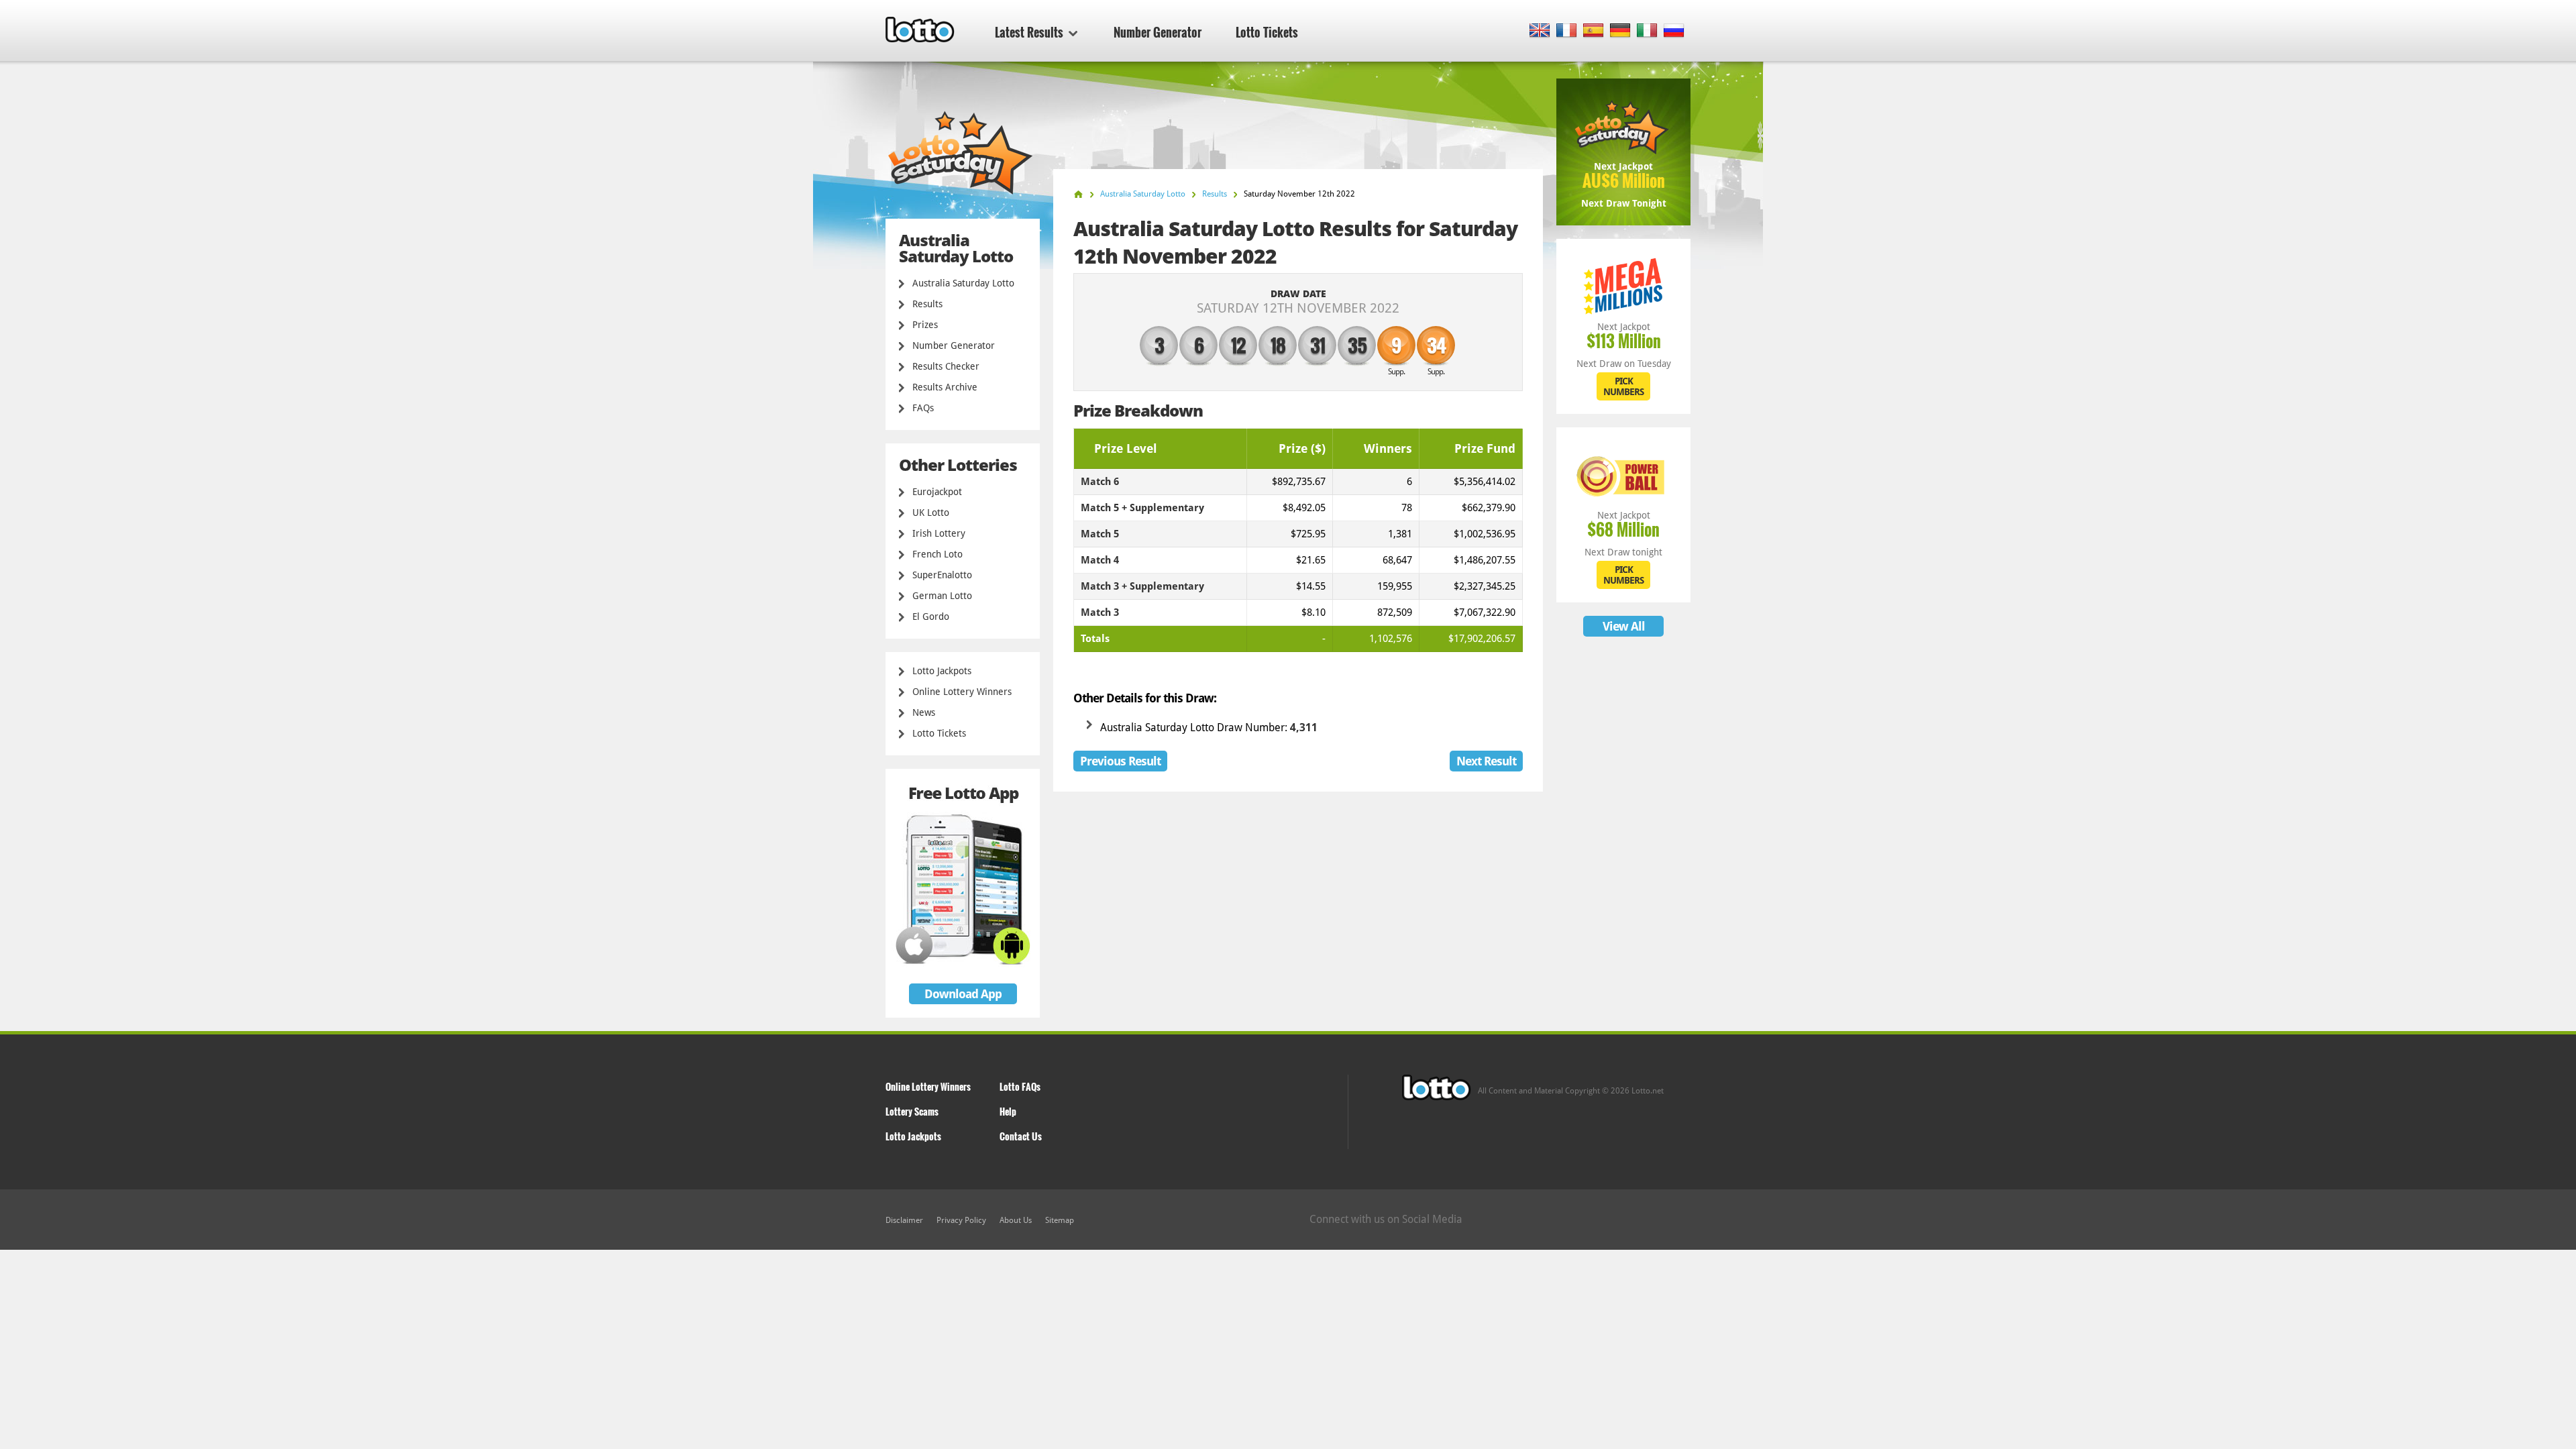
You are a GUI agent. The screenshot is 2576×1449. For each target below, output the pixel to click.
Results (927, 304)
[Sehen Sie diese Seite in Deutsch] (1620, 31)
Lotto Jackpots (942, 671)
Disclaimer (904, 1220)
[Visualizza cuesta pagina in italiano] (1647, 31)
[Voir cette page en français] (1567, 31)
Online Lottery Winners (962, 692)
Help (1008, 1111)
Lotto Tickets (1267, 32)
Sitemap (1060, 1220)
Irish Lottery (939, 533)
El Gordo (931, 616)
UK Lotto (931, 513)
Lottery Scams (912, 1111)
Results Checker (946, 366)
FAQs (923, 408)
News (924, 712)
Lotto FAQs (1020, 1086)
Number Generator (1158, 32)
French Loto (937, 554)
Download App (963, 994)
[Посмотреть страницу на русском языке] (1674, 31)
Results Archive (945, 387)
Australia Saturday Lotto (963, 283)
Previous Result (1120, 761)
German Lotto (942, 596)
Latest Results (1029, 32)
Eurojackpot (937, 492)
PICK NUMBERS (1623, 386)
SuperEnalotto (942, 575)
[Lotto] (1078, 194)
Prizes (925, 325)
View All (1624, 626)
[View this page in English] (1540, 31)
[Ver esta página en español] (1594, 31)
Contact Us (1021, 1136)
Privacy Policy (961, 1220)
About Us (1016, 1220)
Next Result (1486, 761)
